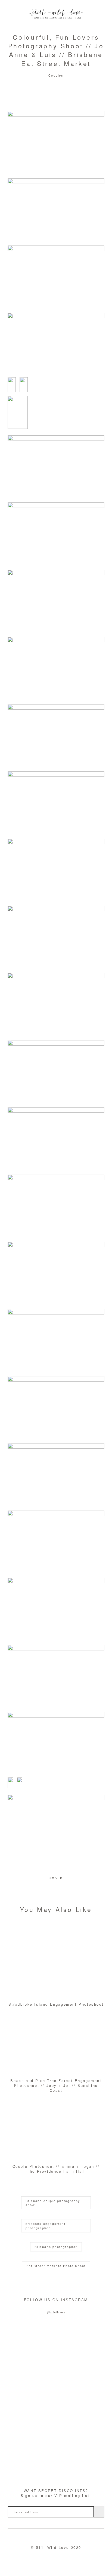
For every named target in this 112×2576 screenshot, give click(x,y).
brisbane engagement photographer (46, 2226)
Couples (56, 75)
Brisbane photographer (56, 2247)
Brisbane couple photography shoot (53, 2203)
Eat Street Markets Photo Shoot (56, 2266)
